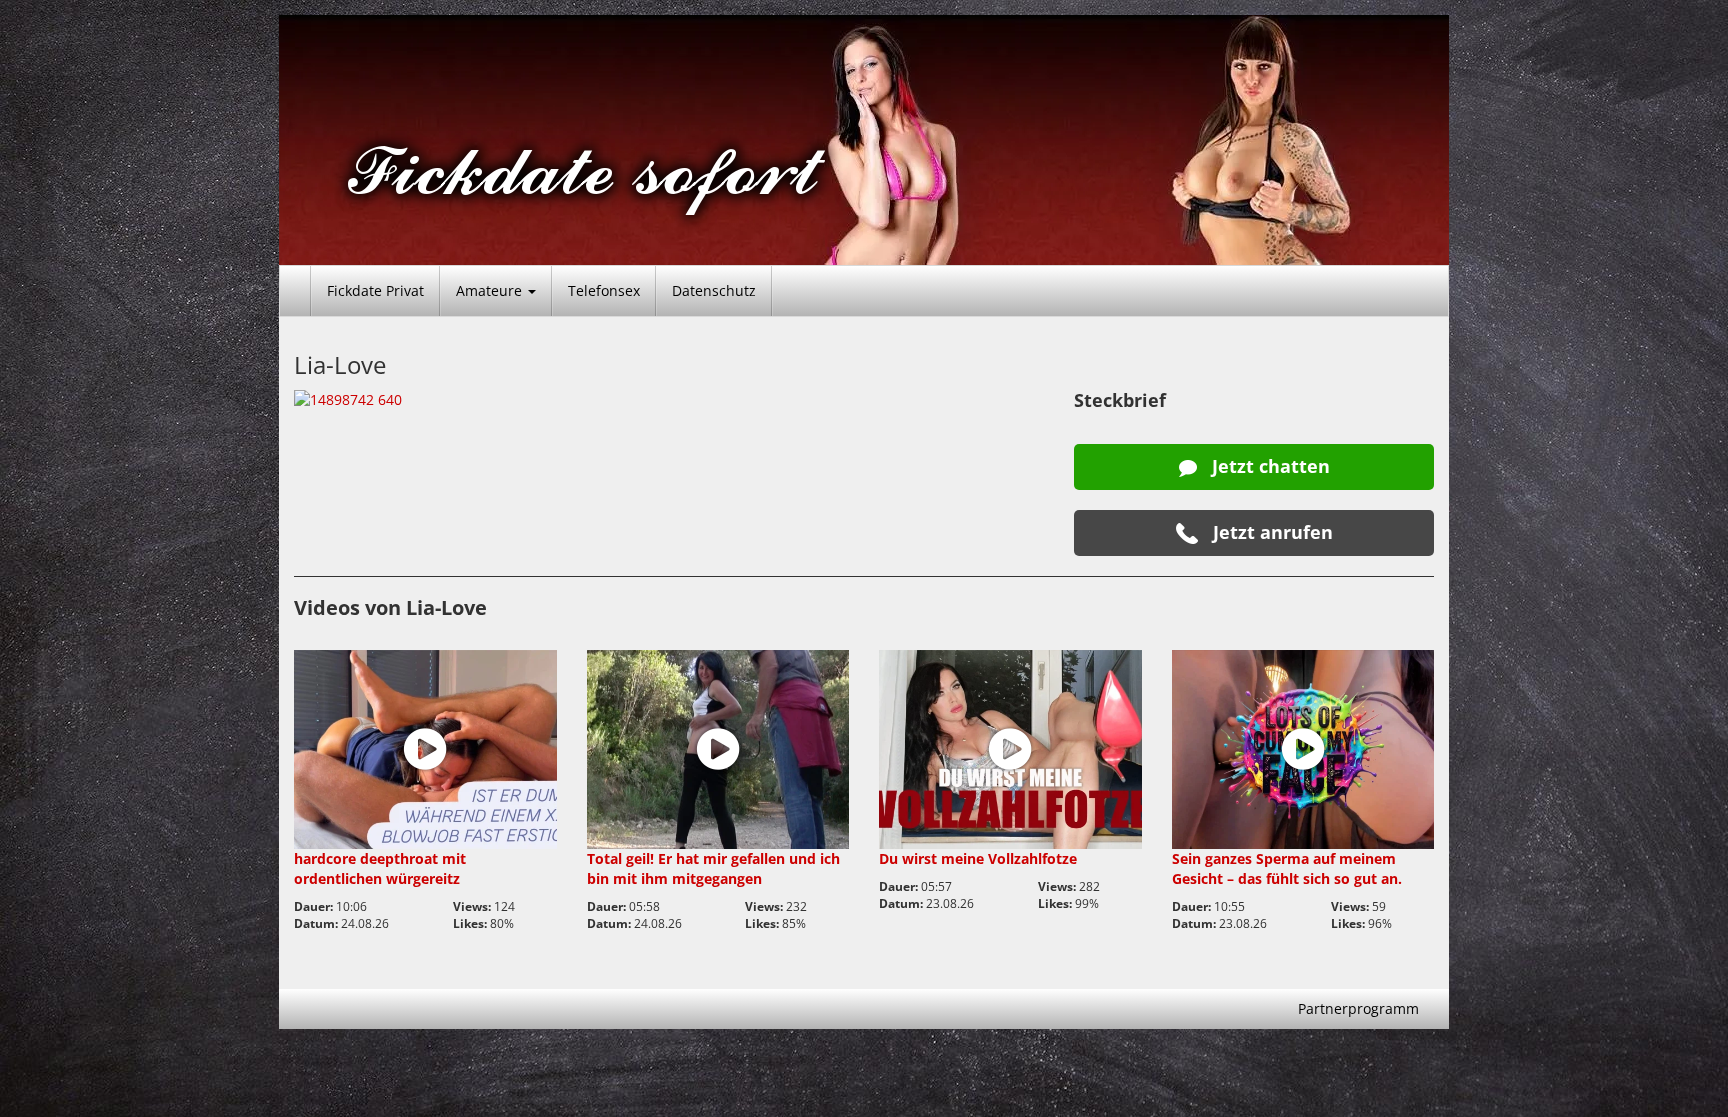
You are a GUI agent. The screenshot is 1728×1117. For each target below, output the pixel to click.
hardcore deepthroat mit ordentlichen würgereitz (380, 868)
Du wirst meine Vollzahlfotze (978, 858)
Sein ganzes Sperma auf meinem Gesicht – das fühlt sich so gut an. (1287, 868)
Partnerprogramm (1358, 1008)
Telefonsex (604, 290)
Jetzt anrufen (1270, 532)
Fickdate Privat (375, 290)
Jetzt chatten (1268, 466)
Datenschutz (714, 290)
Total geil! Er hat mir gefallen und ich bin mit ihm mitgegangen (713, 868)
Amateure (491, 290)
